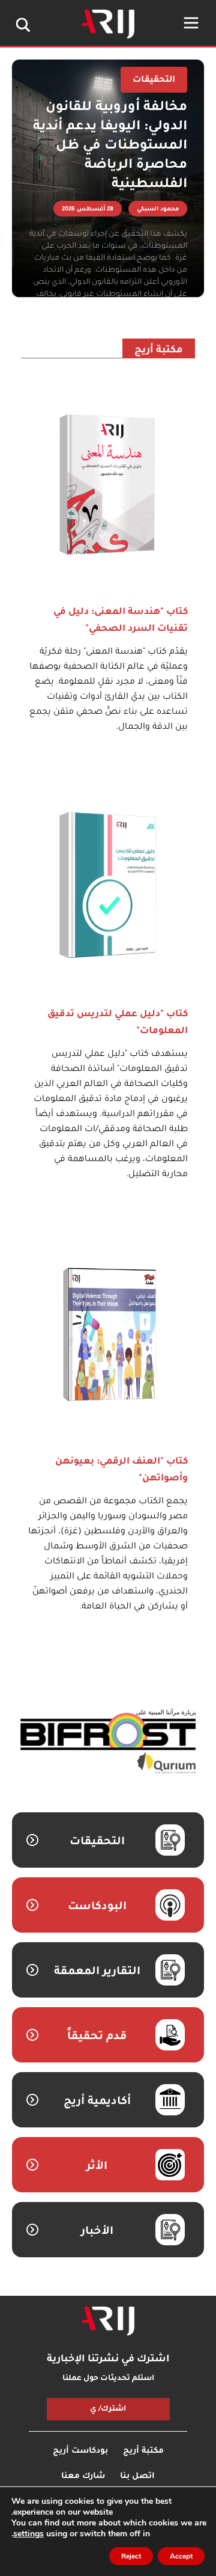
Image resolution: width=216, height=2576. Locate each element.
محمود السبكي (158, 210)
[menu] (191, 23)
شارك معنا (83, 2476)
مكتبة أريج (159, 351)
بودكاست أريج (80, 2451)
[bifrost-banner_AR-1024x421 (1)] (108, 1742)
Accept (181, 2556)
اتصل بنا (137, 2476)
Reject (131, 2556)
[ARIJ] (108, 2321)
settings (28, 2534)
